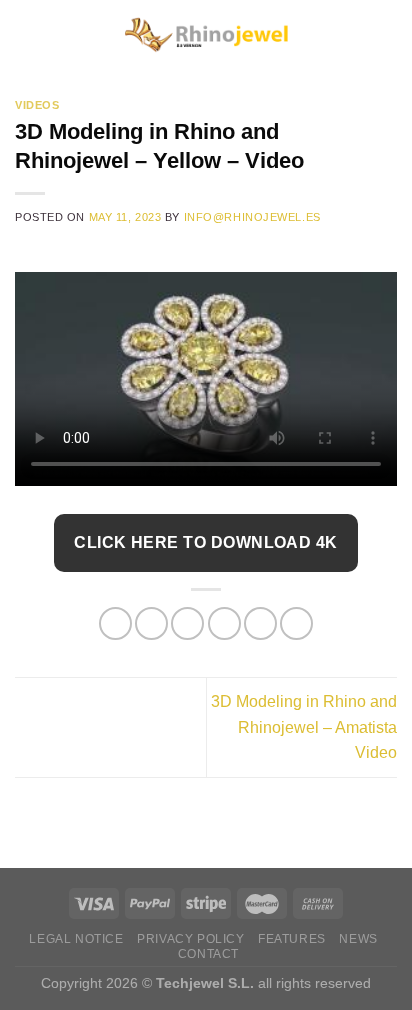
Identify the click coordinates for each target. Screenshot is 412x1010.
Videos (37, 105)
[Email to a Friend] (224, 623)
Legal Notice (76, 939)
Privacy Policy (191, 939)
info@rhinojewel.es (252, 217)
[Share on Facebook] (151, 623)
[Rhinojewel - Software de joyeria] (206, 35)
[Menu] (27, 34)
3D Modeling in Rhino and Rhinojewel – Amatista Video (304, 727)
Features (292, 939)
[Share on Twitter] (187, 623)
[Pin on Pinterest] (260, 623)
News (358, 939)
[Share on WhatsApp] (115, 623)
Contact (208, 954)
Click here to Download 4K (206, 542)
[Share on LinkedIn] (296, 623)
